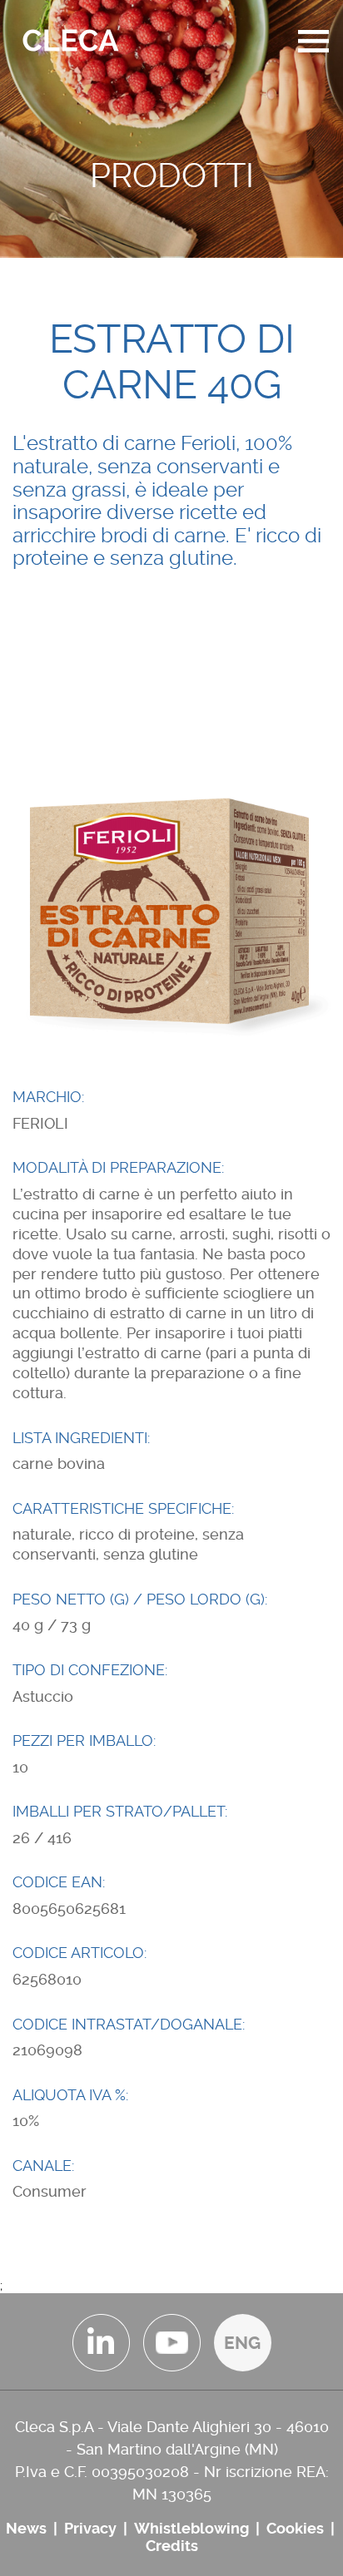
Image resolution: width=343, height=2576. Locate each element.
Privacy (90, 2528)
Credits (172, 2546)
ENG (242, 2343)
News (26, 2528)
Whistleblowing (191, 2528)
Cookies (295, 2528)
